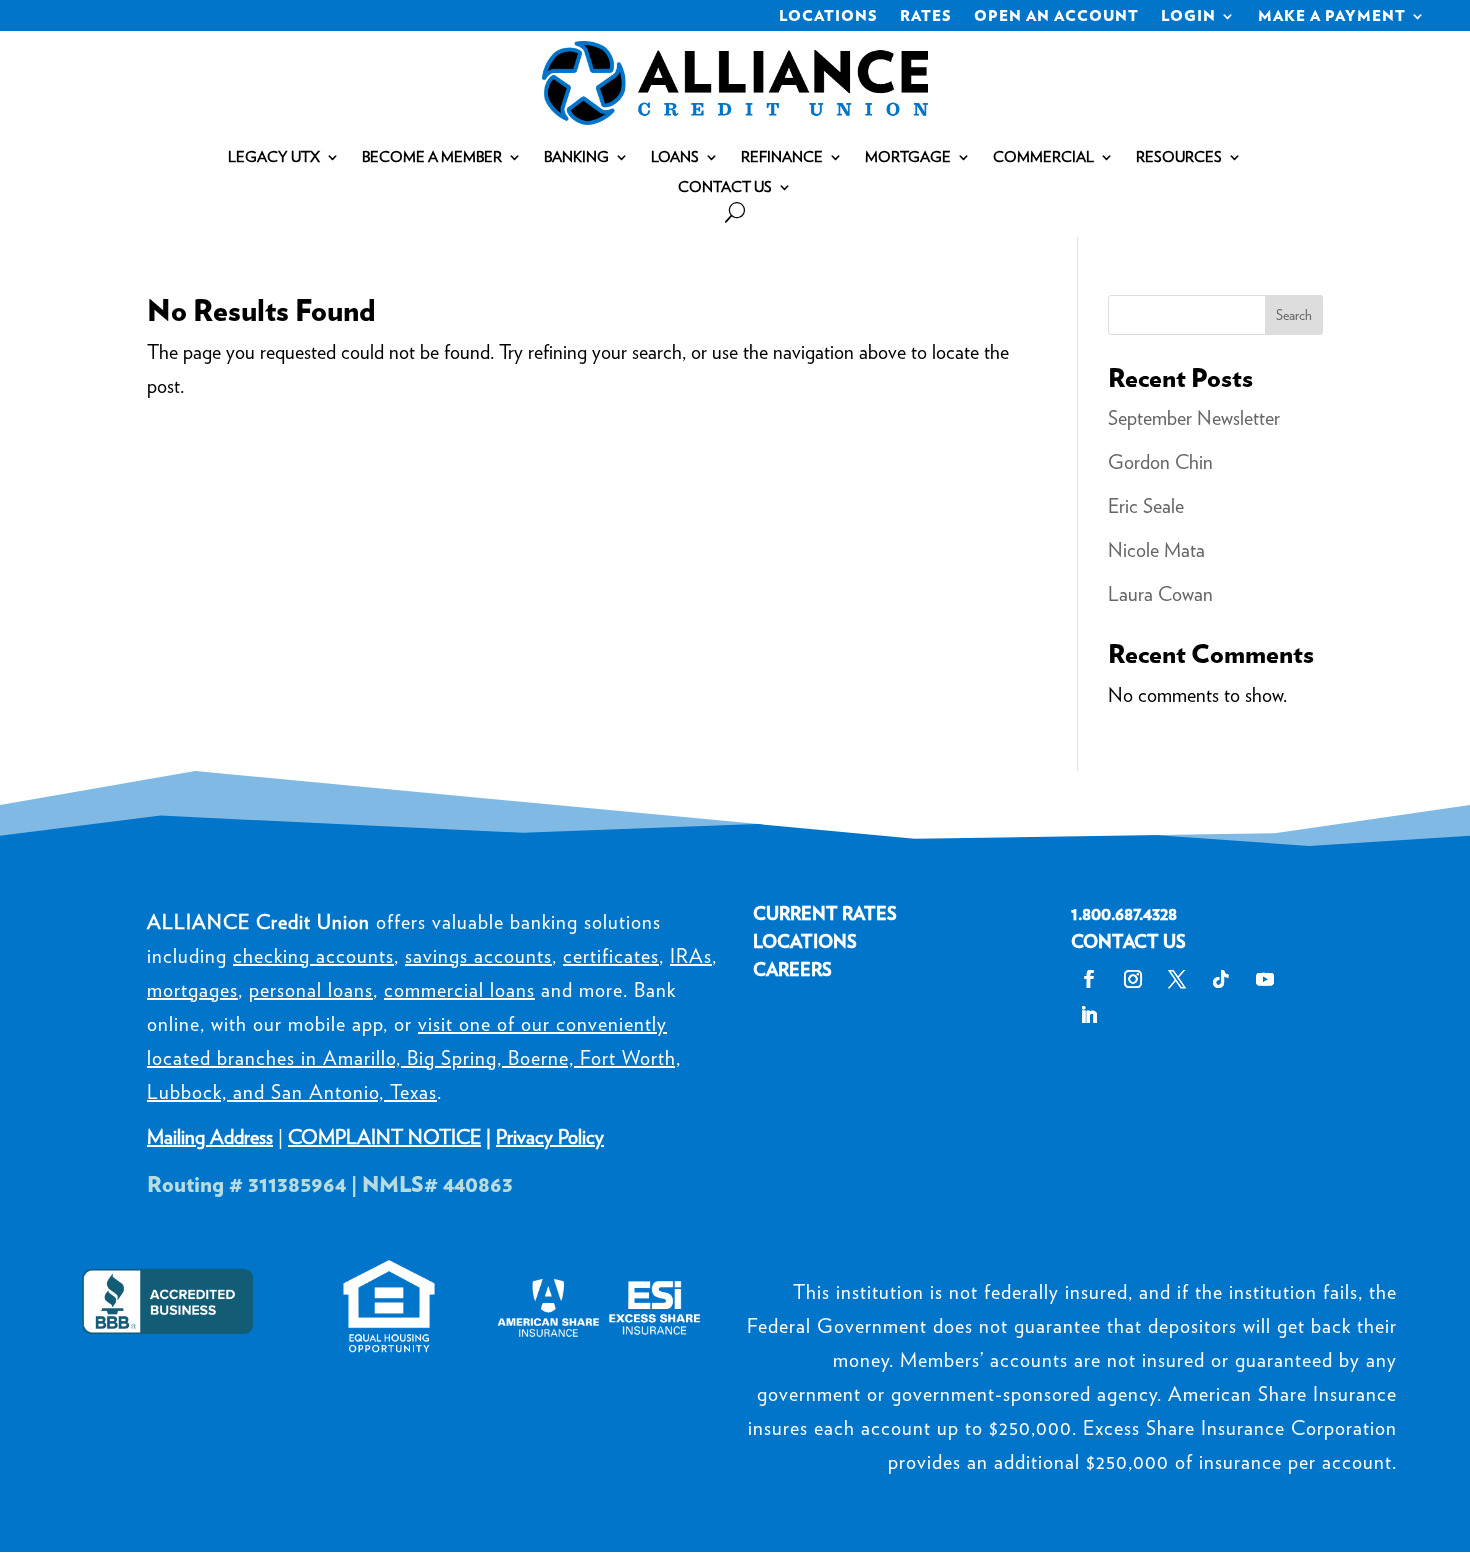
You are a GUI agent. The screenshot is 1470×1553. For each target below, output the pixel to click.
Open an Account (1056, 17)
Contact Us (725, 188)
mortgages (192, 990)
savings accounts (478, 956)
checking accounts (313, 956)
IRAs (691, 956)
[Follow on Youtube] (1265, 979)
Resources (1179, 158)
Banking (576, 158)
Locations (828, 17)
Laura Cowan (1160, 594)
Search (1294, 315)
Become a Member (432, 158)
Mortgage (908, 158)
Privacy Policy (550, 1137)
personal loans (311, 990)
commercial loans (459, 990)
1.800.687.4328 (1124, 913)
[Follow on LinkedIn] (1089, 1015)
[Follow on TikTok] (1221, 979)
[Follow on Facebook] (1089, 979)
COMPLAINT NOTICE (384, 1137)
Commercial (1043, 158)
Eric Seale (1146, 506)
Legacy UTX (274, 158)
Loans (675, 158)
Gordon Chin (1160, 462)
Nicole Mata (1156, 550)
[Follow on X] (1177, 979)
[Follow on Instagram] (1133, 979)
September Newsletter (1194, 418)
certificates (611, 956)
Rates (926, 17)
